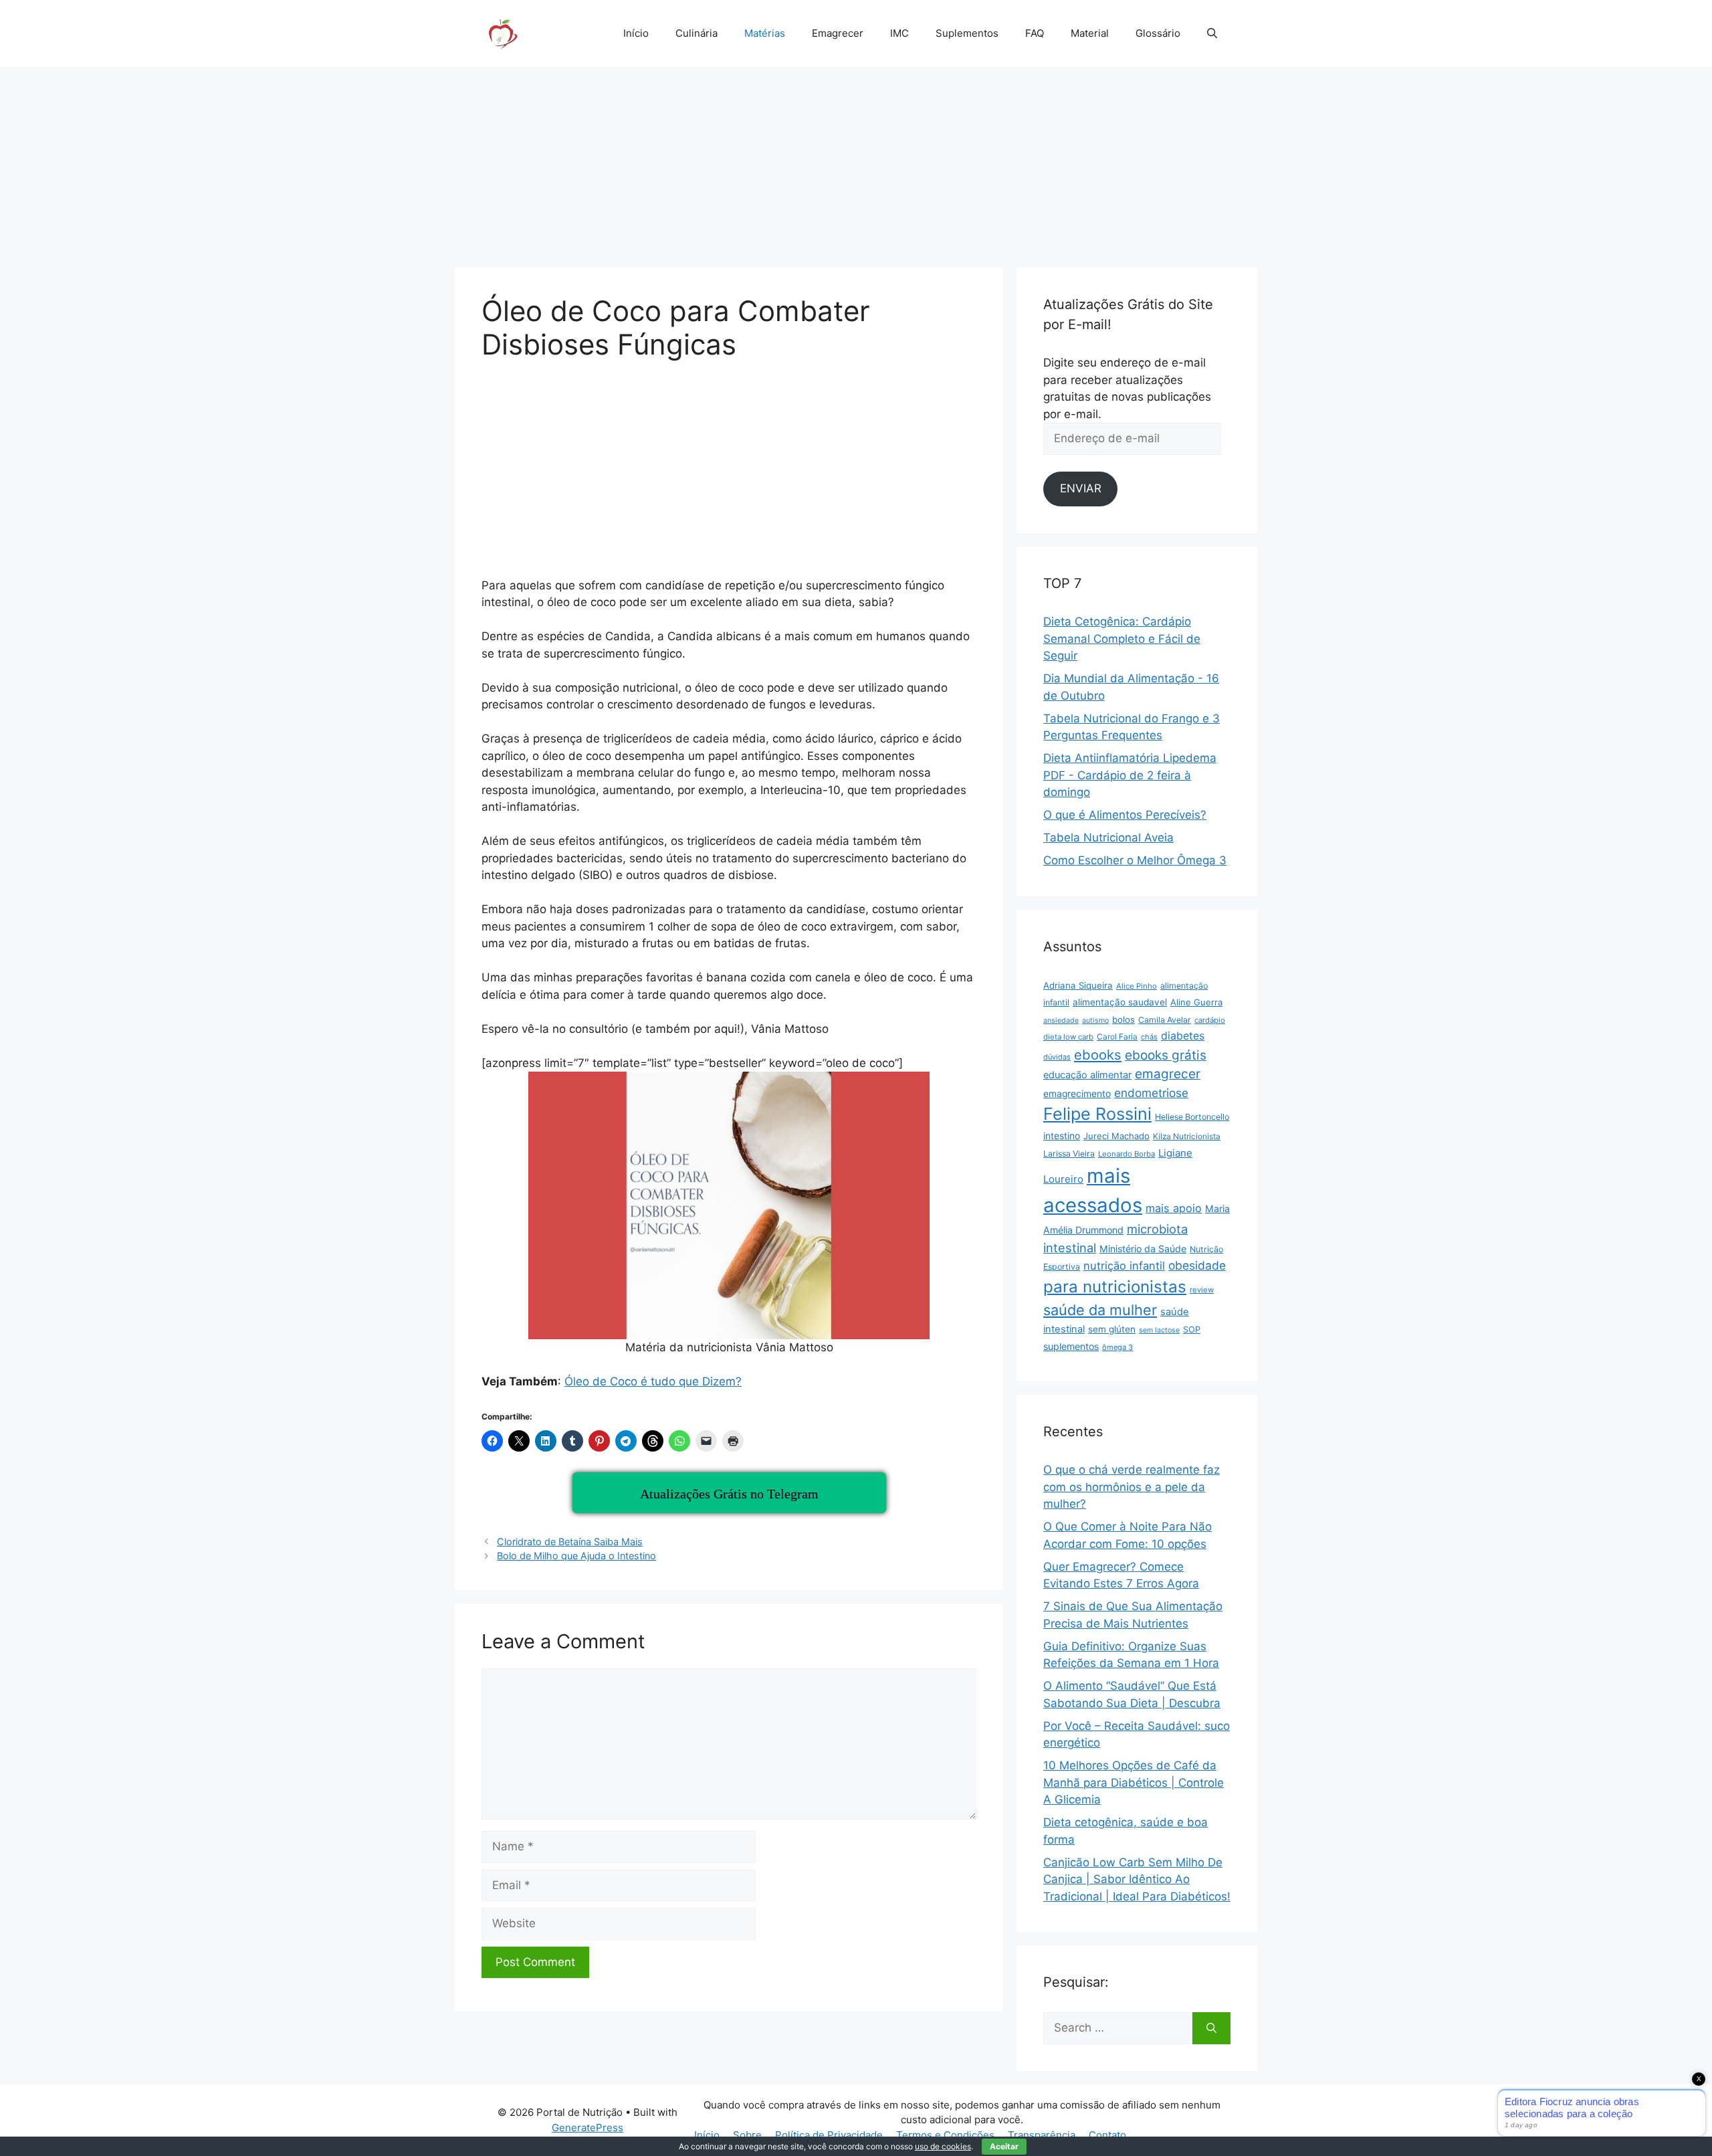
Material (1090, 33)
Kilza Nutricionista (1187, 1136)
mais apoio (1174, 1208)
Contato (1107, 2135)
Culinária (697, 33)
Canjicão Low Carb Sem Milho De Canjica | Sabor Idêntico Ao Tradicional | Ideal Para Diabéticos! (1137, 1879)
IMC (899, 33)
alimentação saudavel (1120, 1002)
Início (636, 33)
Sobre (747, 2135)
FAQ (1035, 33)
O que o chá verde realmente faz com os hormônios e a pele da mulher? (1132, 1487)
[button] (1212, 33)
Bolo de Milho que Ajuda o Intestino (576, 1556)
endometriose (1151, 1093)
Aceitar (1004, 2146)
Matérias (765, 33)
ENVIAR (1081, 488)
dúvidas (1057, 1057)
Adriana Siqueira (1078, 985)
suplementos (1071, 1346)
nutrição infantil (1124, 1266)
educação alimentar (1087, 1075)
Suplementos (967, 33)
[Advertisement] (856, 161)
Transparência (1042, 2135)
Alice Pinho (1137, 986)
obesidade (1197, 1265)
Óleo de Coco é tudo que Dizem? (653, 1381)
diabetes (1183, 1036)
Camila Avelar (1165, 1020)
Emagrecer (838, 33)
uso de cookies (943, 2146)
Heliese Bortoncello (1192, 1117)
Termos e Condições (945, 2135)
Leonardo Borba (1127, 1154)
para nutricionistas (1115, 1287)
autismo (1095, 1020)
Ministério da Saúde (1143, 1249)
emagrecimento (1077, 1094)
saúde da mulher (1100, 1310)
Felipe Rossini (1097, 1114)
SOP (1192, 1330)
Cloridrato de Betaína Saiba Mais (570, 1542)
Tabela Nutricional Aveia (1108, 838)
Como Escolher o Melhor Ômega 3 (1135, 860)
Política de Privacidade (829, 2135)
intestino (1062, 1136)
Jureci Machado (1116, 1136)
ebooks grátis (1166, 1055)
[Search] (1211, 2028)
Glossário (1158, 33)
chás (1149, 1037)
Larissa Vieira (1069, 1154)
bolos (1123, 1019)
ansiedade (1061, 1020)
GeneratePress (587, 2128)
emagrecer (1168, 1074)
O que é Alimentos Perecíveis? (1125, 815)
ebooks (1098, 1055)
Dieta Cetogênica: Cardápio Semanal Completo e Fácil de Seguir (1122, 639)
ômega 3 (1117, 1347)
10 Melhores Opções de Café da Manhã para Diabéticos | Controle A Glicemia (1134, 1782)
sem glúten (1112, 1329)
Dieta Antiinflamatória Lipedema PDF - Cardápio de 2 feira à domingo (1130, 775)
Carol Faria (1117, 1037)
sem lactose (1159, 1330)
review (1202, 1290)
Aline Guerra (1196, 1002)
